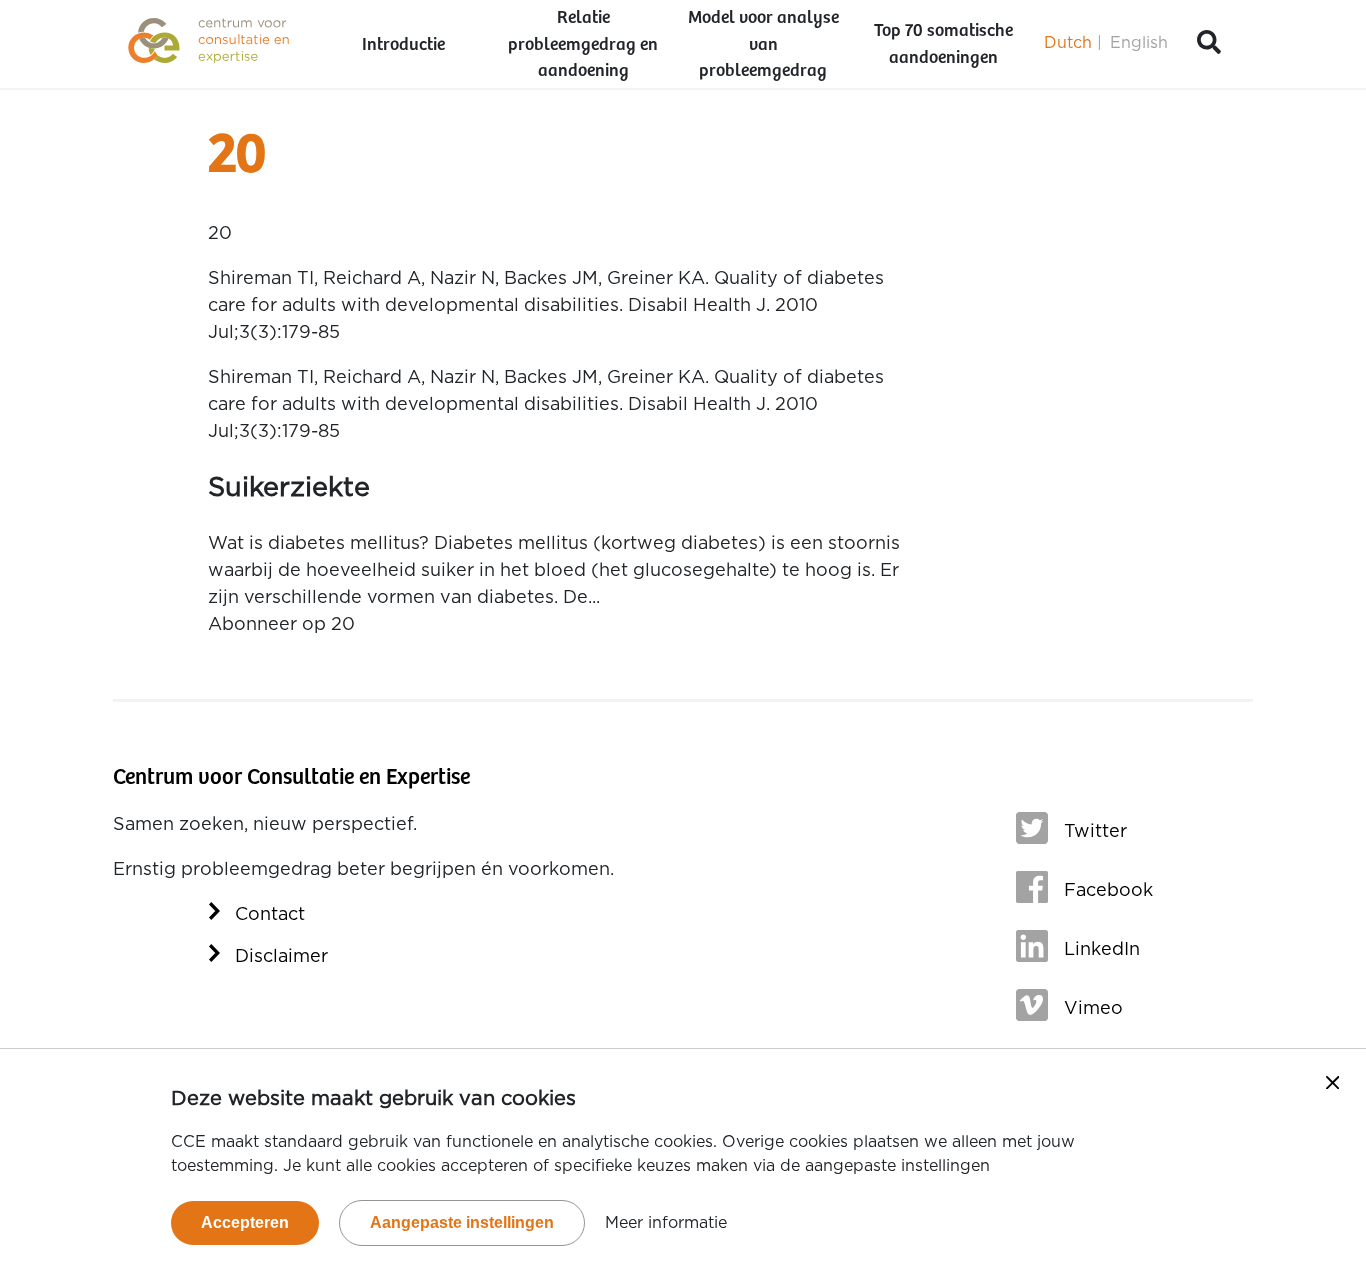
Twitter (1095, 832)
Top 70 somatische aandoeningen (943, 44)
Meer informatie (666, 1223)
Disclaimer (281, 957)
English (1139, 43)
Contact (270, 915)
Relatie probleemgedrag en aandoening (583, 45)
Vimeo (1093, 1009)
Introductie (403, 45)
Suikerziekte (289, 487)
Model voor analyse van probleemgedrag (763, 45)
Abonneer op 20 (281, 625)
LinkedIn (1102, 950)
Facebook (1108, 891)
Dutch (1068, 43)
